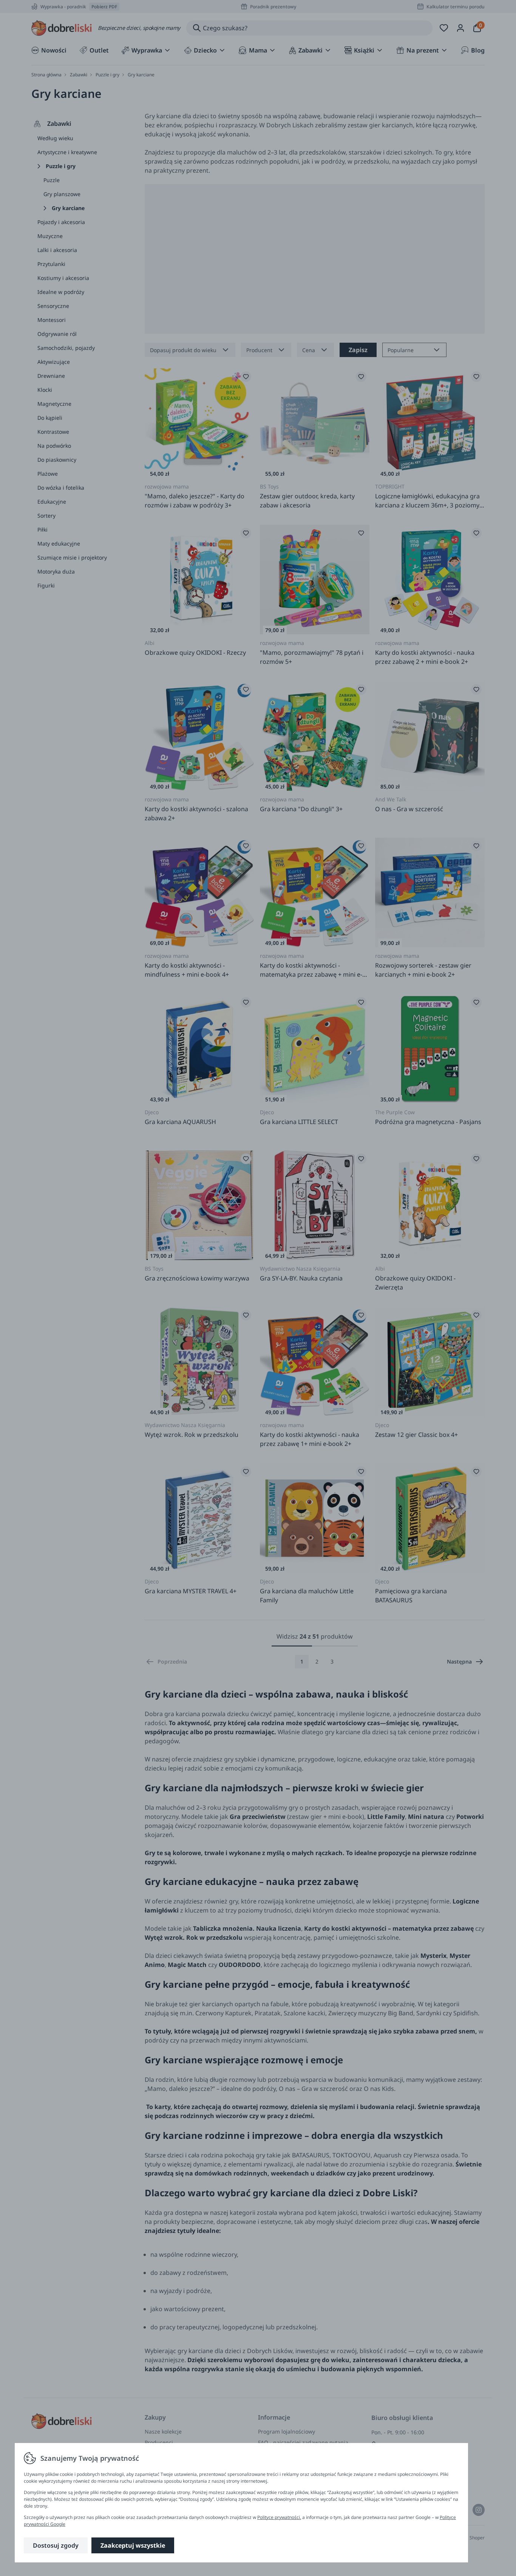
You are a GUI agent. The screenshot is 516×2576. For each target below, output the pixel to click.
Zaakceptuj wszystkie (133, 2545)
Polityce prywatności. (279, 2517)
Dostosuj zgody (56, 2545)
